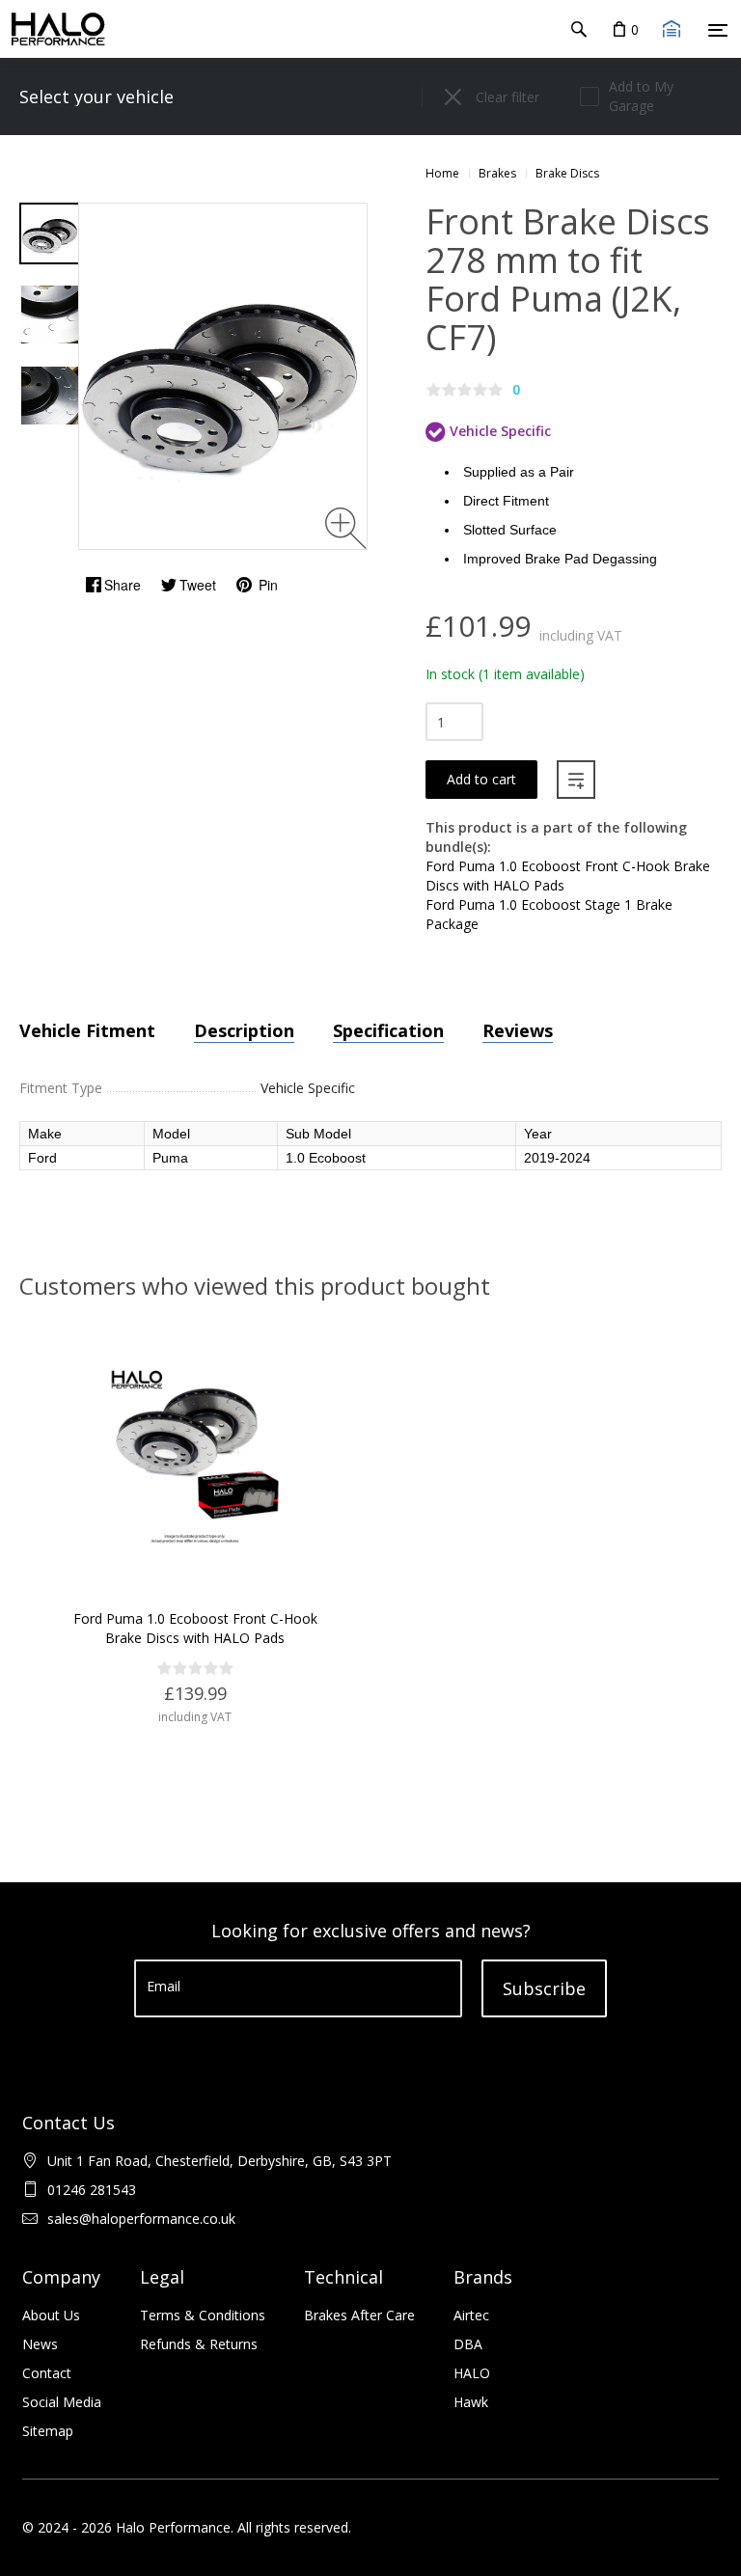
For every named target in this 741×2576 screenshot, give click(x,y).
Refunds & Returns (199, 2344)
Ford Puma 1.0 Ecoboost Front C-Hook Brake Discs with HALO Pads (195, 1628)
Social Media (62, 2402)
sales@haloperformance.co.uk (141, 2219)
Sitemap (48, 2431)
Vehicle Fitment (87, 1030)
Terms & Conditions (203, 2315)
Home (442, 173)
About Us (51, 2315)
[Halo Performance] (53, 29)
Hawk (471, 2402)
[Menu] (718, 30)
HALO (472, 2373)
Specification (388, 1030)
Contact (47, 2373)
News (40, 2344)
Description (244, 1030)
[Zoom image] (346, 528)
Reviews (518, 1030)
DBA (468, 2344)
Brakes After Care (359, 2315)
